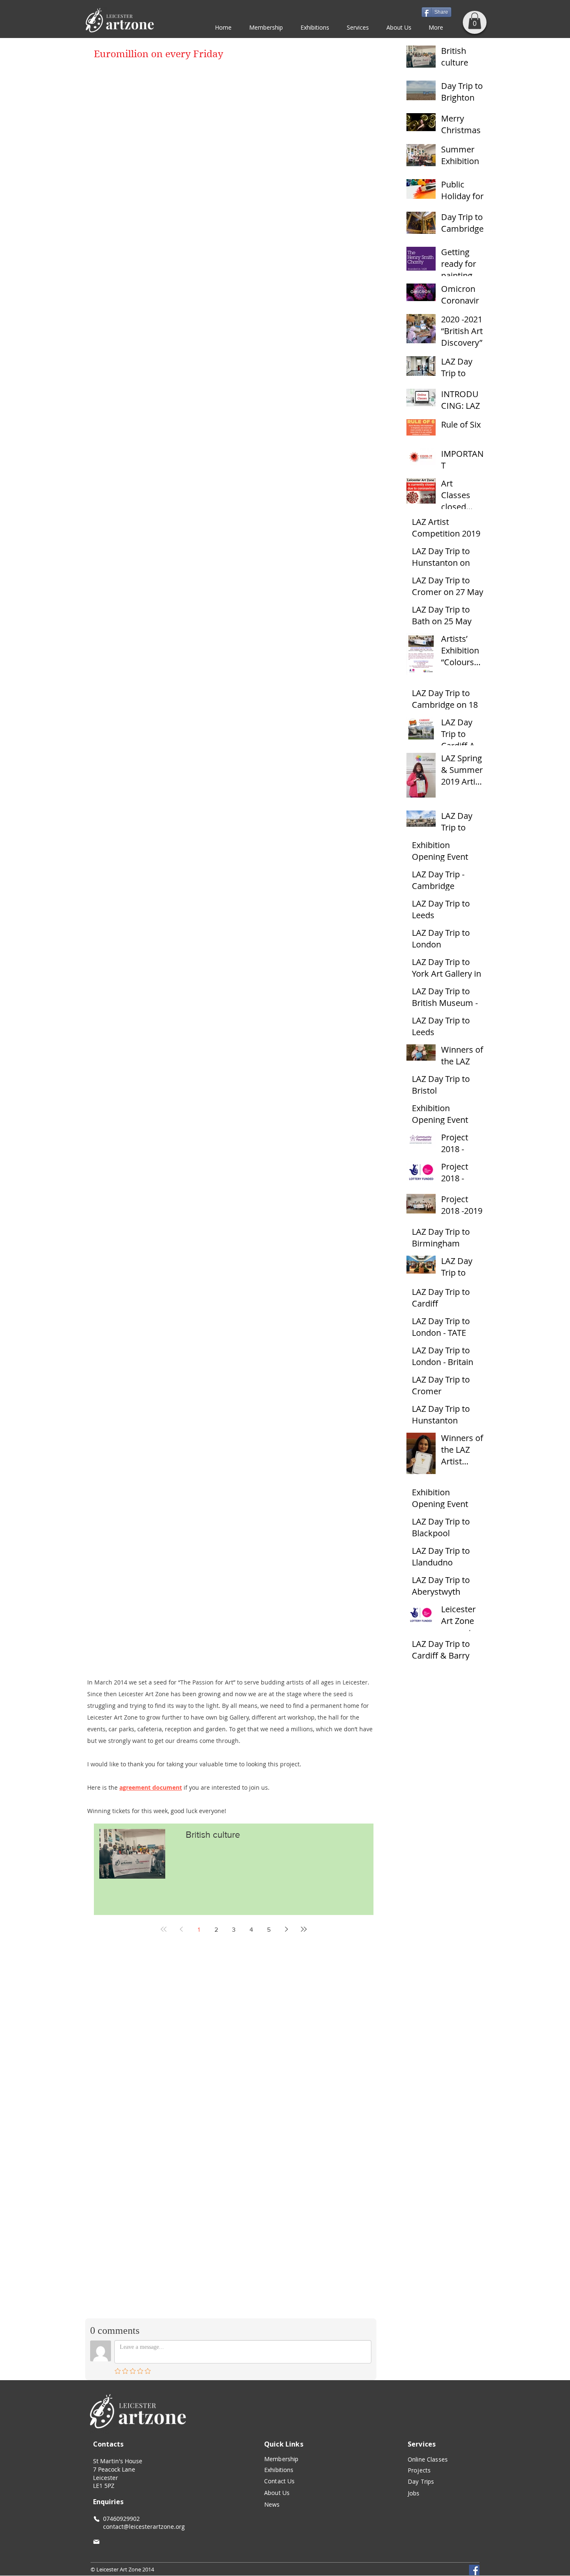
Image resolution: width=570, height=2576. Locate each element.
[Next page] (286, 1929)
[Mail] (96, 2542)
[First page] (164, 1929)
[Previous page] (181, 1929)
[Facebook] (474, 2570)
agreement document (151, 1787)
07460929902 (121, 2519)
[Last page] (304, 1929)
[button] (475, 21)
